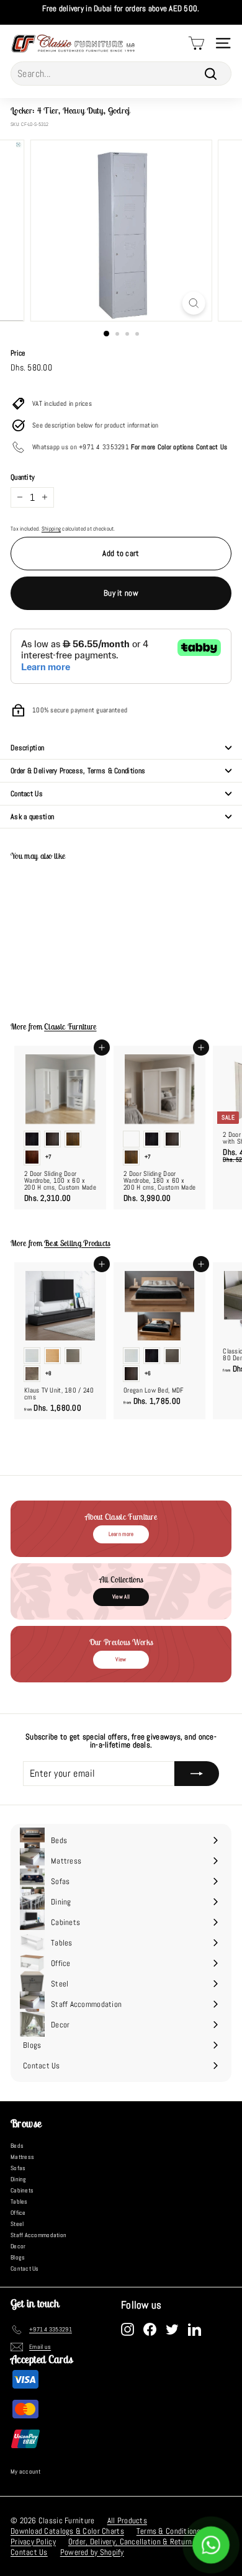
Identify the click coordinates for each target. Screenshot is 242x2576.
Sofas (18, 2168)
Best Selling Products (77, 1243)
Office (18, 2213)
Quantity (23, 477)
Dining (19, 2179)
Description (27, 748)
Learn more (121, 1534)
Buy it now (121, 593)
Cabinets (22, 2190)
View (121, 1659)
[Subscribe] (197, 1774)
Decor (18, 2246)
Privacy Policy (33, 2542)
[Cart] (196, 43)
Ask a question (32, 817)
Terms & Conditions (169, 2531)
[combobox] (121, 74)
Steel (17, 2224)
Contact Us (27, 794)
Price (18, 353)
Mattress (22, 2157)
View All (121, 1597)
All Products (127, 2520)
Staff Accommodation (38, 2235)
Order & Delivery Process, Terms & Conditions (78, 771)
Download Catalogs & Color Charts (67, 2531)
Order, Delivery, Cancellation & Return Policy (141, 2542)
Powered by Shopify (92, 2552)
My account (26, 2471)
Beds (17, 2146)
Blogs (18, 2257)
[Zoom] (193, 303)
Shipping (51, 529)
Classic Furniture (70, 1027)
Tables (19, 2201)
